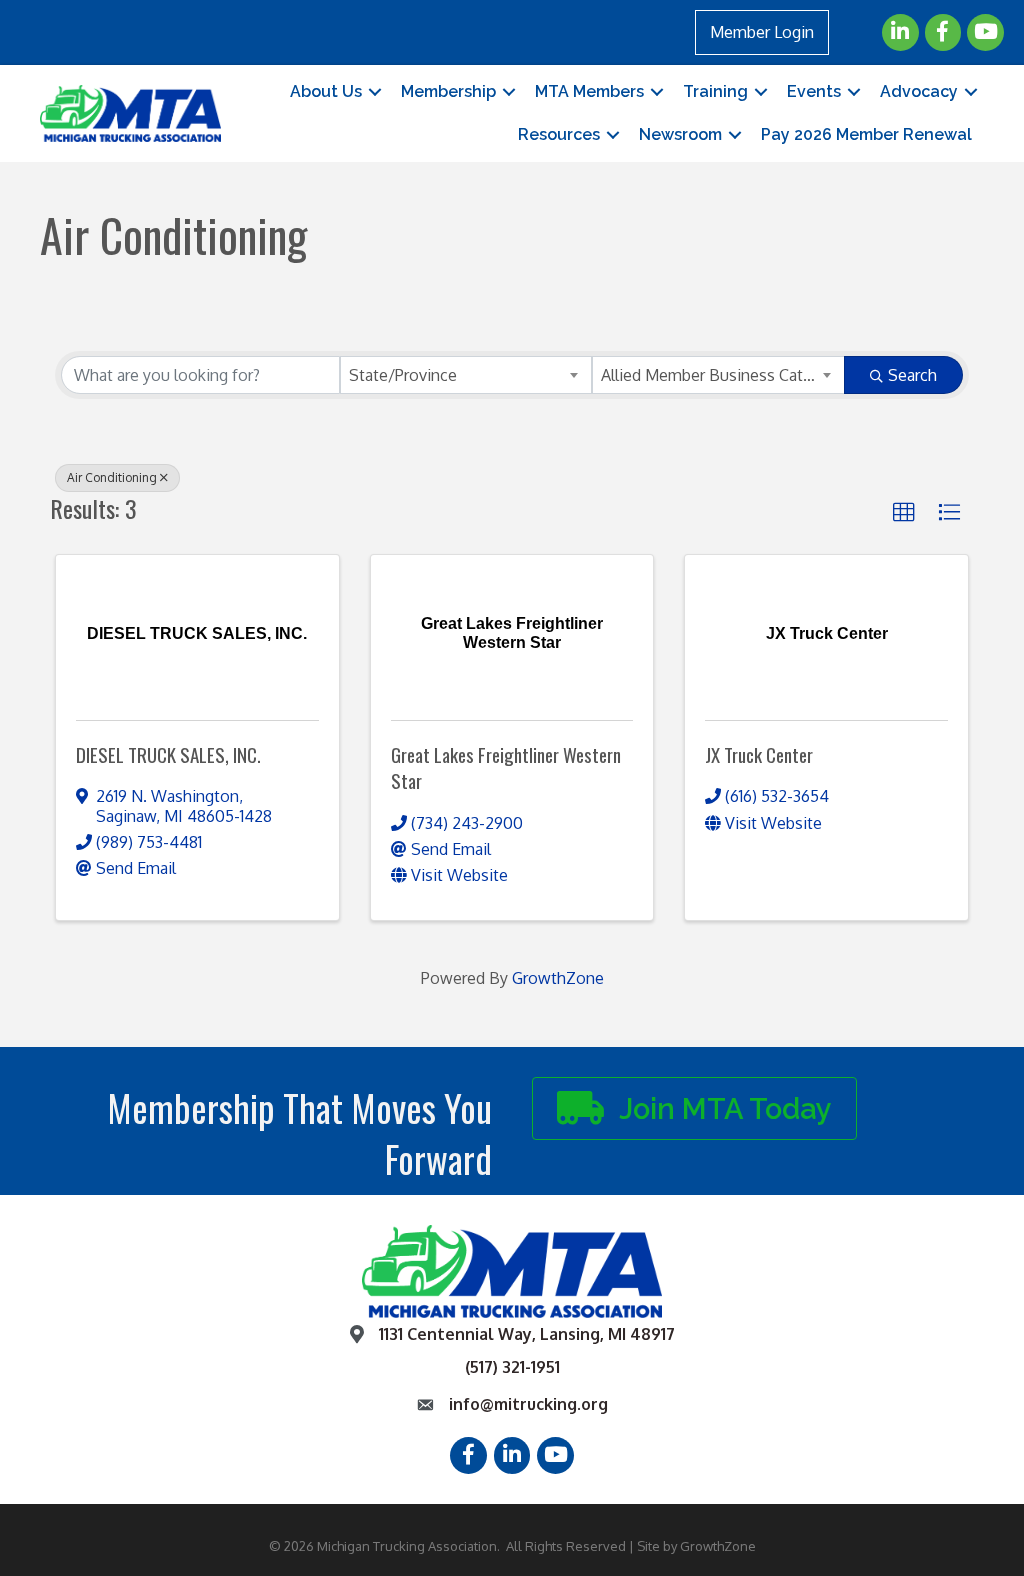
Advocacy (919, 91)
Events (814, 91)
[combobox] (466, 375)
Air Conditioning (112, 477)
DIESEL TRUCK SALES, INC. (168, 754)
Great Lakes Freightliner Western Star (506, 767)
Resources (559, 134)
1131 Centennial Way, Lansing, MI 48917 (527, 1334)
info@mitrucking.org (528, 1404)
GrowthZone (558, 978)
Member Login (762, 32)
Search (912, 375)
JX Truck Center (759, 754)
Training (715, 91)
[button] (904, 513)
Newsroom (680, 134)
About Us (326, 91)
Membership (448, 91)
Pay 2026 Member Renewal (866, 134)
